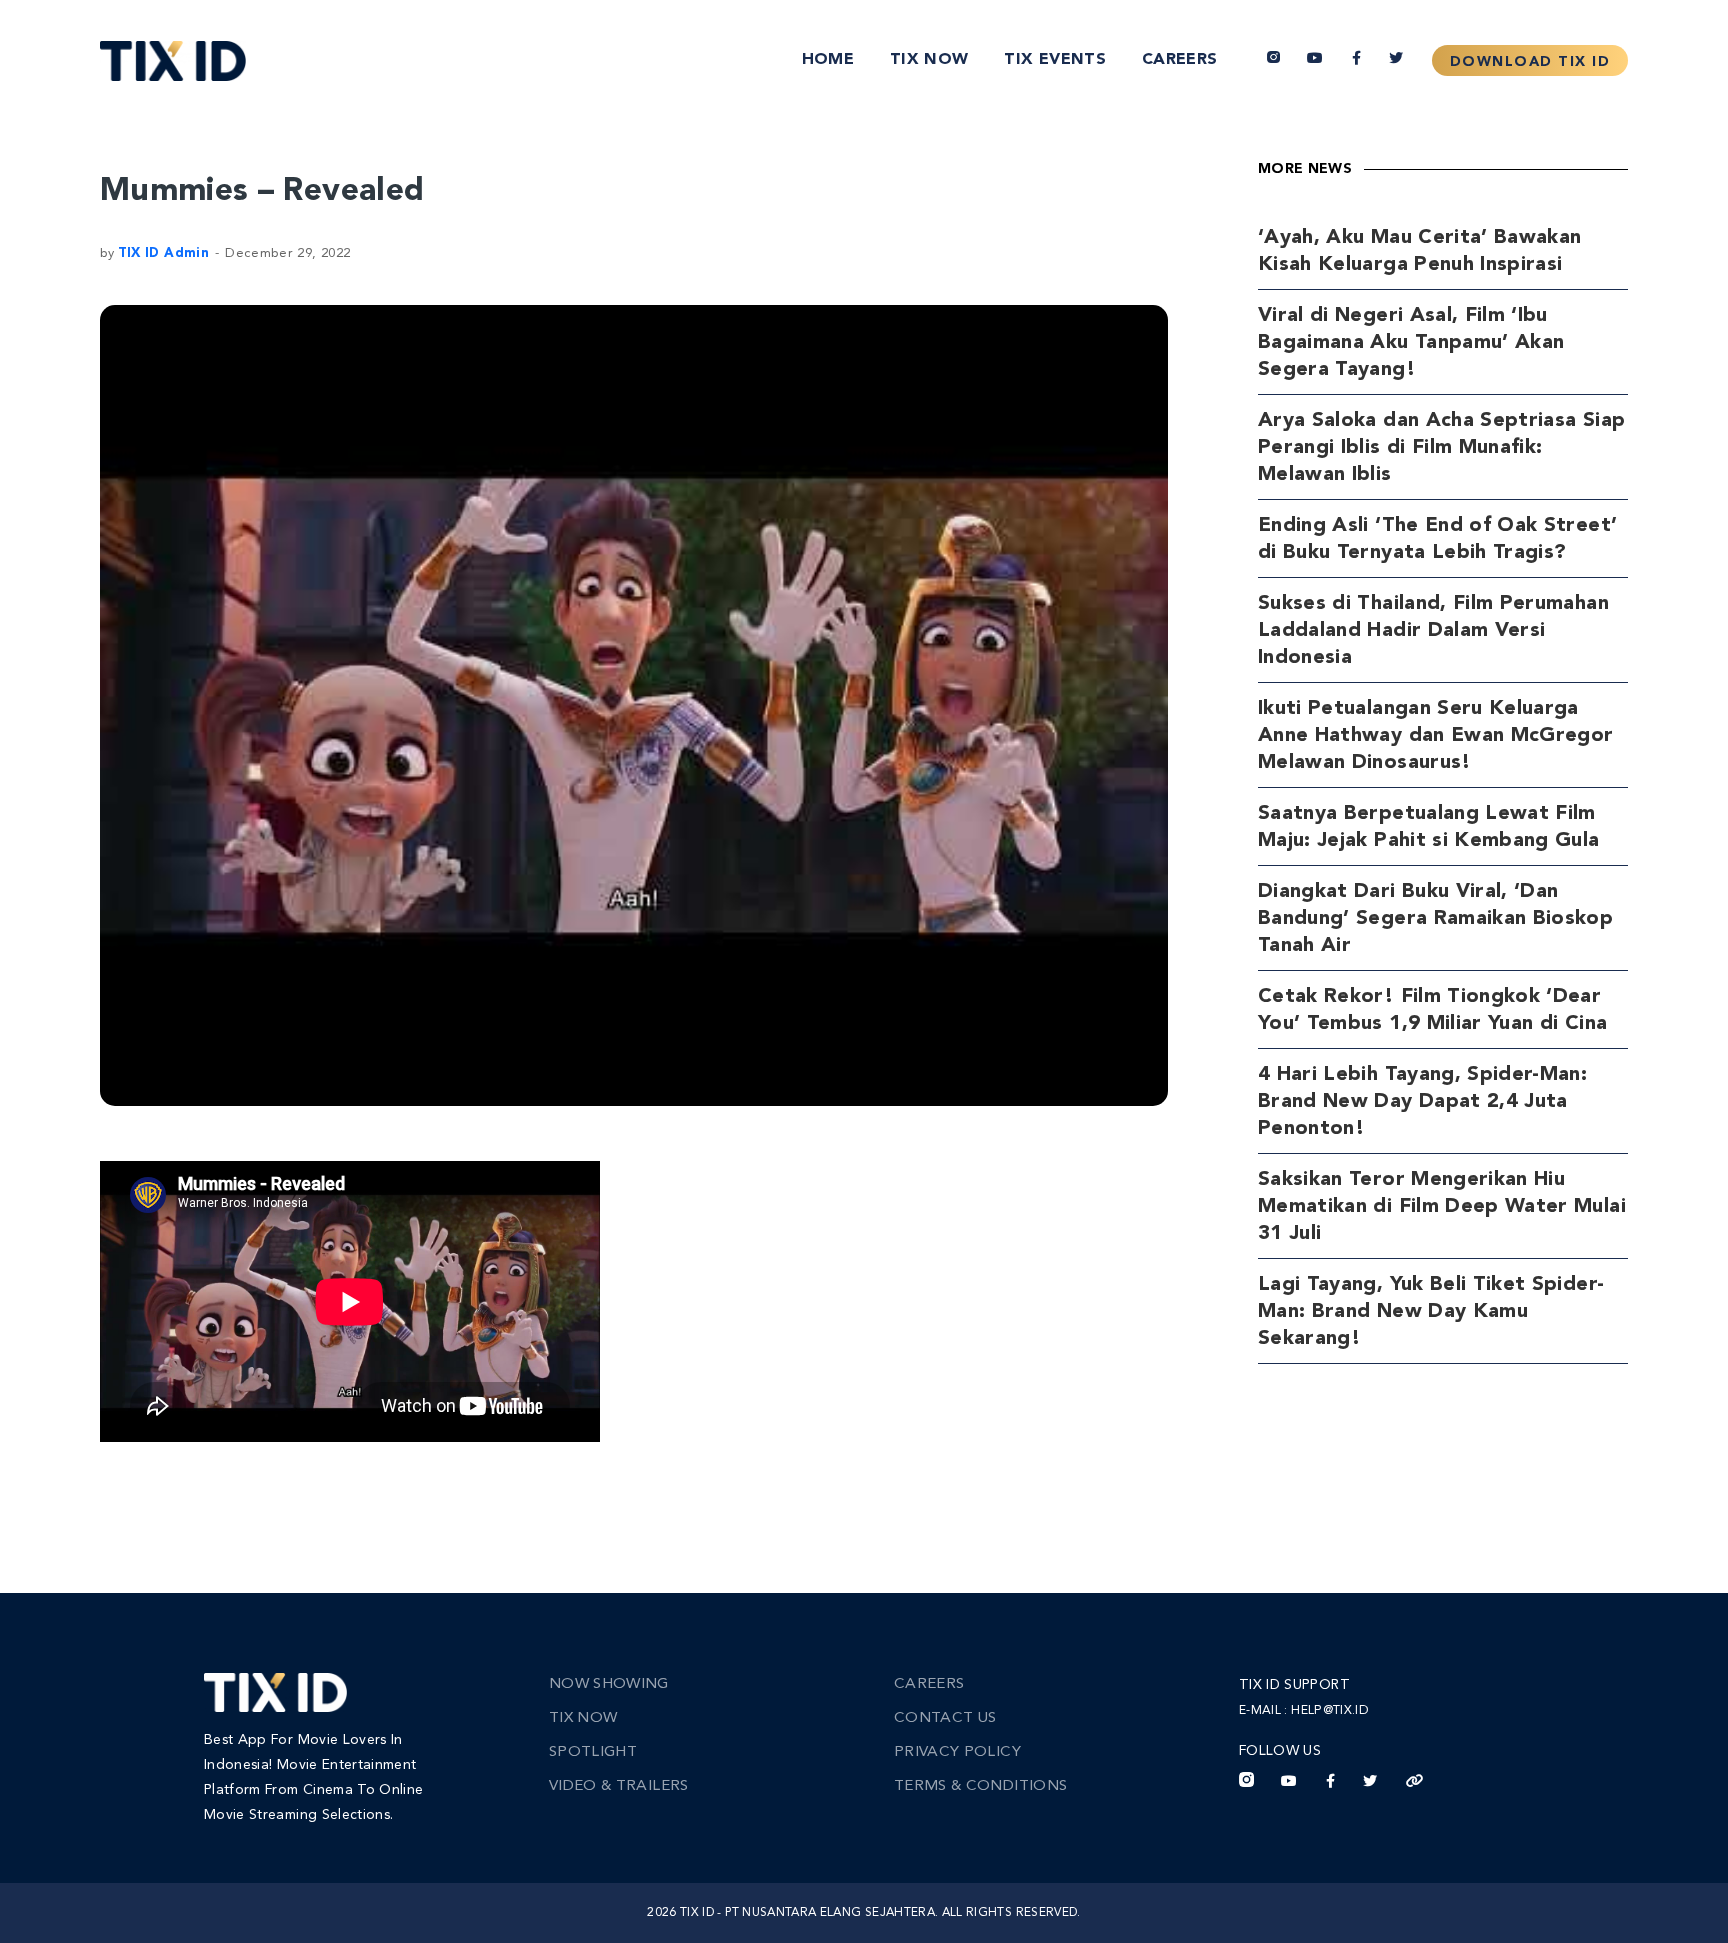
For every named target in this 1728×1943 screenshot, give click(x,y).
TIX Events (1055, 60)
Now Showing (609, 1684)
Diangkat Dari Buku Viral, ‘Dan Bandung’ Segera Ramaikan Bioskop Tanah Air (1435, 919)
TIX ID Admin (163, 253)
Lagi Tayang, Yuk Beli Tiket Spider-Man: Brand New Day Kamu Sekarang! (1431, 1312)
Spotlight (593, 1752)
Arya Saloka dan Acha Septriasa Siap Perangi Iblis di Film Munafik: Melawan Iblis (1441, 448)
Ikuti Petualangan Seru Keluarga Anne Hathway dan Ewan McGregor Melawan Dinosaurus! (1436, 736)
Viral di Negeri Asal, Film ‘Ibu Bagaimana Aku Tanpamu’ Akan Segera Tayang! (1411, 343)
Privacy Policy (957, 1752)
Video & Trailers (619, 1786)
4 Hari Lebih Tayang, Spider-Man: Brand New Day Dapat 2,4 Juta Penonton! (1422, 1102)
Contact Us (945, 1718)
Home (828, 60)
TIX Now (929, 60)
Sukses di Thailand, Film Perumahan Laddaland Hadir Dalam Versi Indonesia (1433, 631)
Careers (1179, 60)
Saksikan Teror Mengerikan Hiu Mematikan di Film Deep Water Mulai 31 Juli (1442, 1207)
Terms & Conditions (980, 1786)
